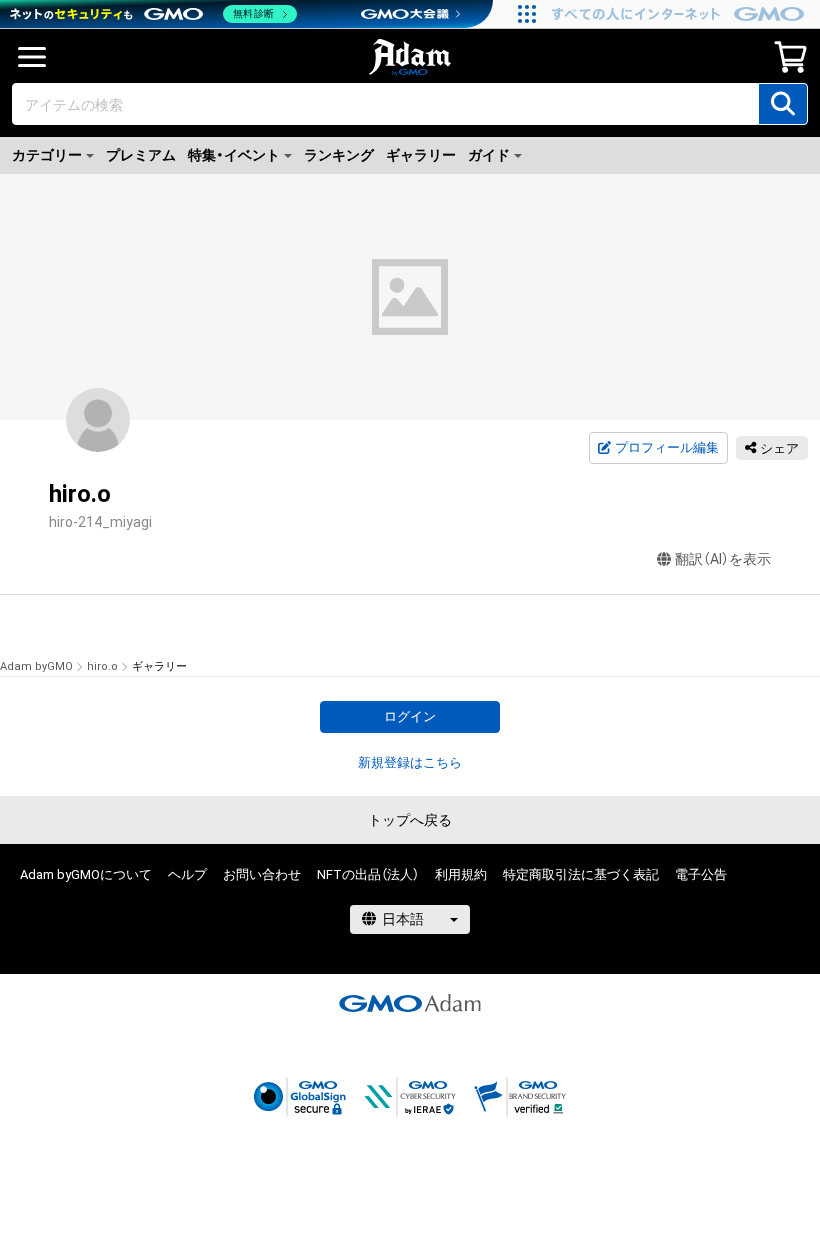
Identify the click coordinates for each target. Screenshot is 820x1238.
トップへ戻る (410, 820)
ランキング (339, 155)
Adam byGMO (36, 666)
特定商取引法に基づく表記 (581, 874)
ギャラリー (421, 155)
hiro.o (102, 666)
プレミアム (141, 155)
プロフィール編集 (667, 447)
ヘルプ (187, 874)
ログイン (410, 716)
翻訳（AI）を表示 (723, 559)
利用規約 (461, 874)
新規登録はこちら (410, 762)
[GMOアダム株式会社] (410, 1003)
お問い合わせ (262, 874)
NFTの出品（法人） (368, 874)
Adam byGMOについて (86, 874)
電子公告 (701, 874)
